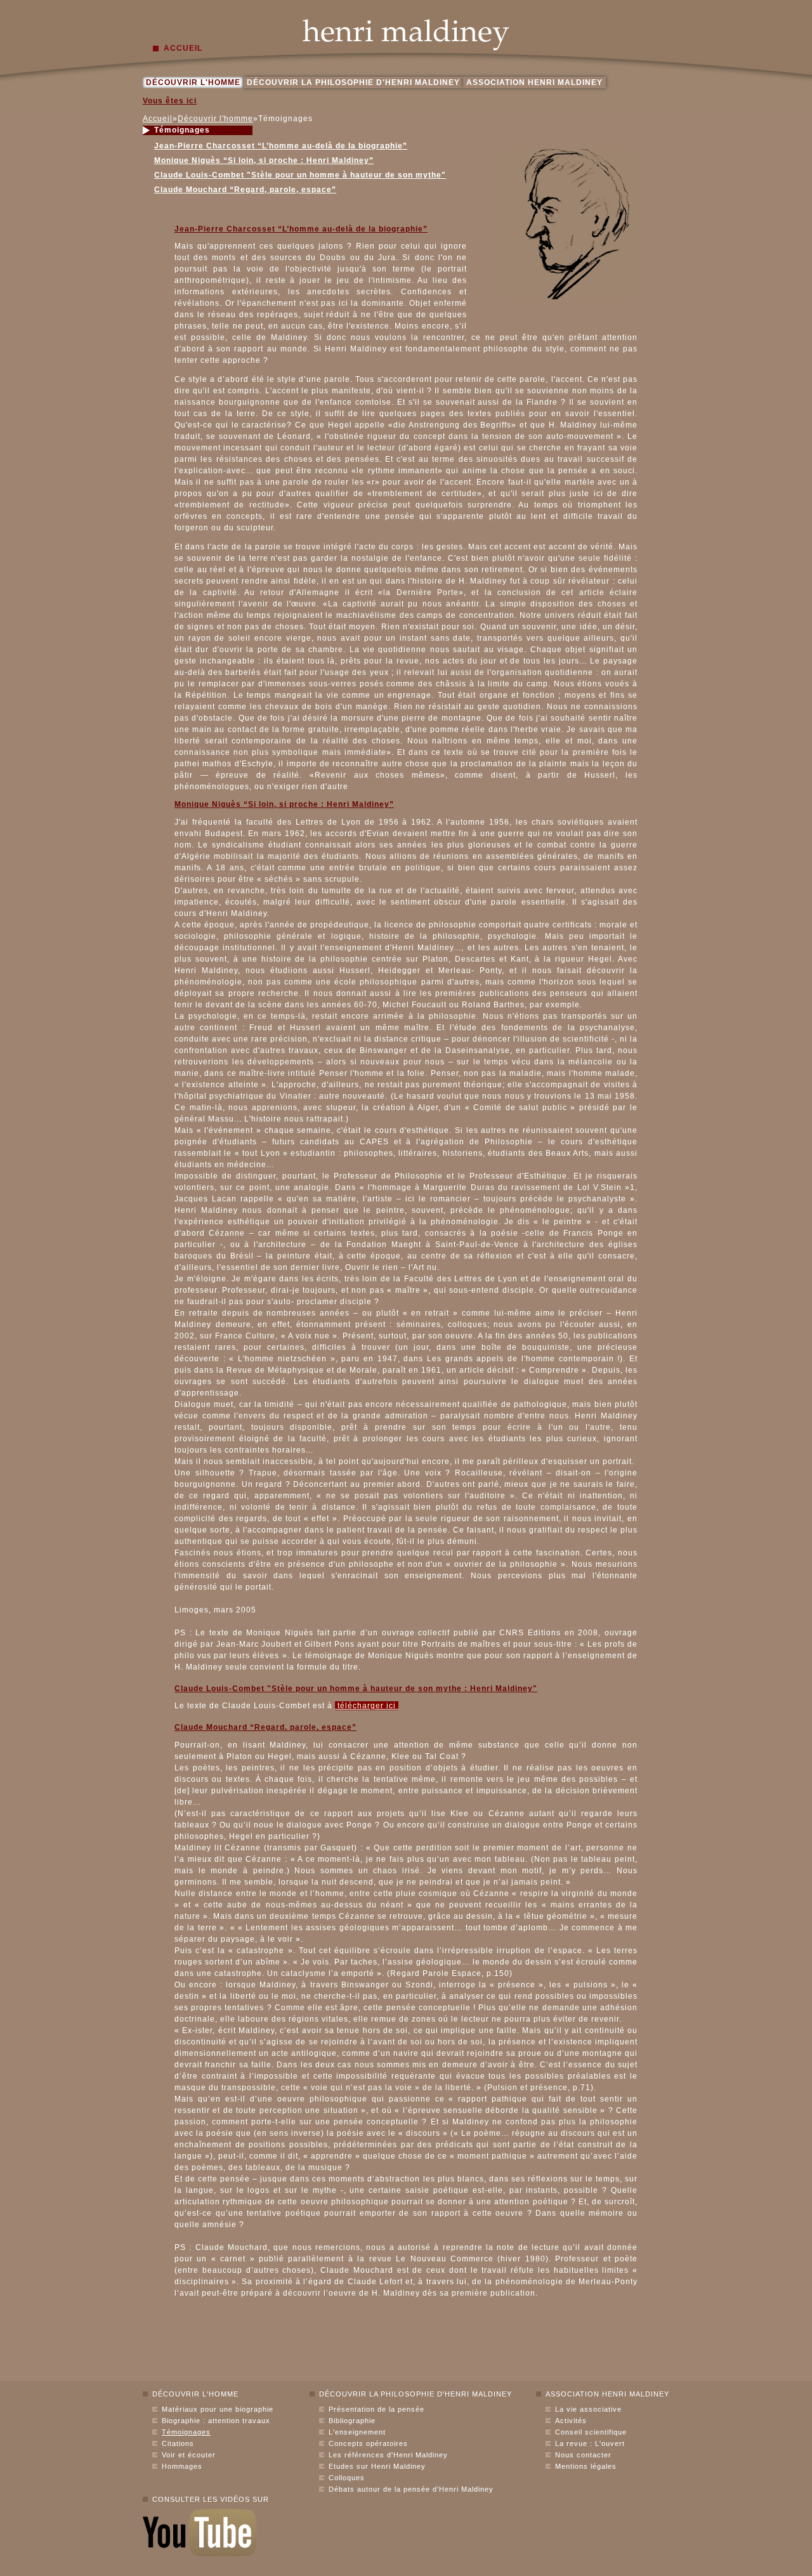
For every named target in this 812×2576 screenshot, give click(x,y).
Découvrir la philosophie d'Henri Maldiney (353, 82)
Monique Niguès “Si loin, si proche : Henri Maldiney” (264, 160)
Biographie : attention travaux (216, 2421)
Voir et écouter (189, 2455)
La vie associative (588, 2409)
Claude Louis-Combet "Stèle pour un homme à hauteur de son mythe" (300, 175)
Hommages (182, 2466)
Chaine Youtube (200, 2533)
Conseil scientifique (591, 2432)
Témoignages (186, 2432)
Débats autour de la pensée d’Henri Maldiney (411, 2489)
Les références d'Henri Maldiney (388, 2455)
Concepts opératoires (368, 2443)
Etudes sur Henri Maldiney (377, 2466)
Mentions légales (586, 2466)
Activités (571, 2421)
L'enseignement (357, 2432)
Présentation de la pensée (377, 2409)
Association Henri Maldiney (534, 82)
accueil (183, 48)
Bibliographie (352, 2421)
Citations (178, 2443)
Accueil (158, 119)
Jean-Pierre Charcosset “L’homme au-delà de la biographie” (281, 146)
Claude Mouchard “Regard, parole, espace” (245, 190)
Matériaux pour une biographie (218, 2409)
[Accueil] (406, 35)
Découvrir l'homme (193, 82)
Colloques (347, 2478)
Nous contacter (583, 2455)
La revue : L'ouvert (590, 2443)
